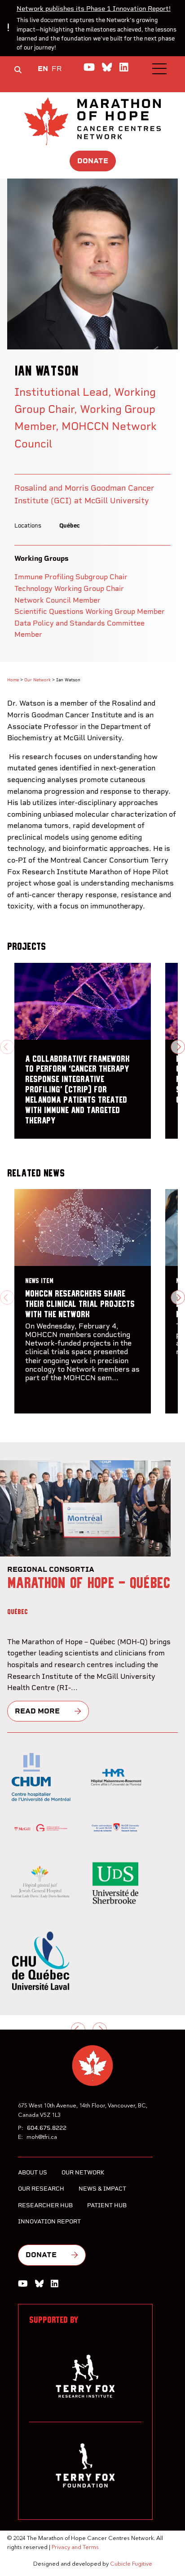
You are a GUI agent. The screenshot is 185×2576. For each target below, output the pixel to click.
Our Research (41, 2189)
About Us (33, 2172)
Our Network (37, 680)
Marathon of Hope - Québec (89, 1583)
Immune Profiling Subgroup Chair (71, 577)
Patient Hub (107, 2205)
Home (13, 680)
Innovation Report (49, 2221)
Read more (37, 1711)
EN (43, 69)
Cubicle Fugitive (131, 2564)
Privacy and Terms (75, 2547)
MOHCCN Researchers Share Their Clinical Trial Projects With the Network (80, 1304)
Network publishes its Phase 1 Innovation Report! (94, 9)
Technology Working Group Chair (69, 588)
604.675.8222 (47, 2128)
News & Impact (102, 2189)
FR (57, 69)
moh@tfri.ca (42, 2137)
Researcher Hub (45, 2205)
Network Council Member (57, 600)
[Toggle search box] (18, 70)
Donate (93, 161)
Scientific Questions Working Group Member (90, 611)
